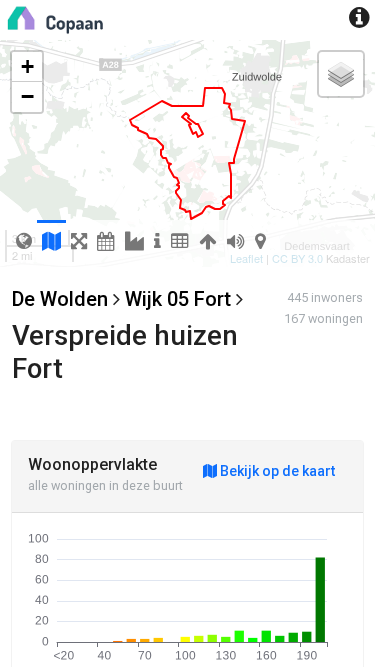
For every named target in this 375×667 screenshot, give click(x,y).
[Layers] (341, 74)
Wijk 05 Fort (178, 299)
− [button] (27, 96)
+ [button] (27, 66)
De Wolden (60, 299)
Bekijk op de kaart (276, 471)
